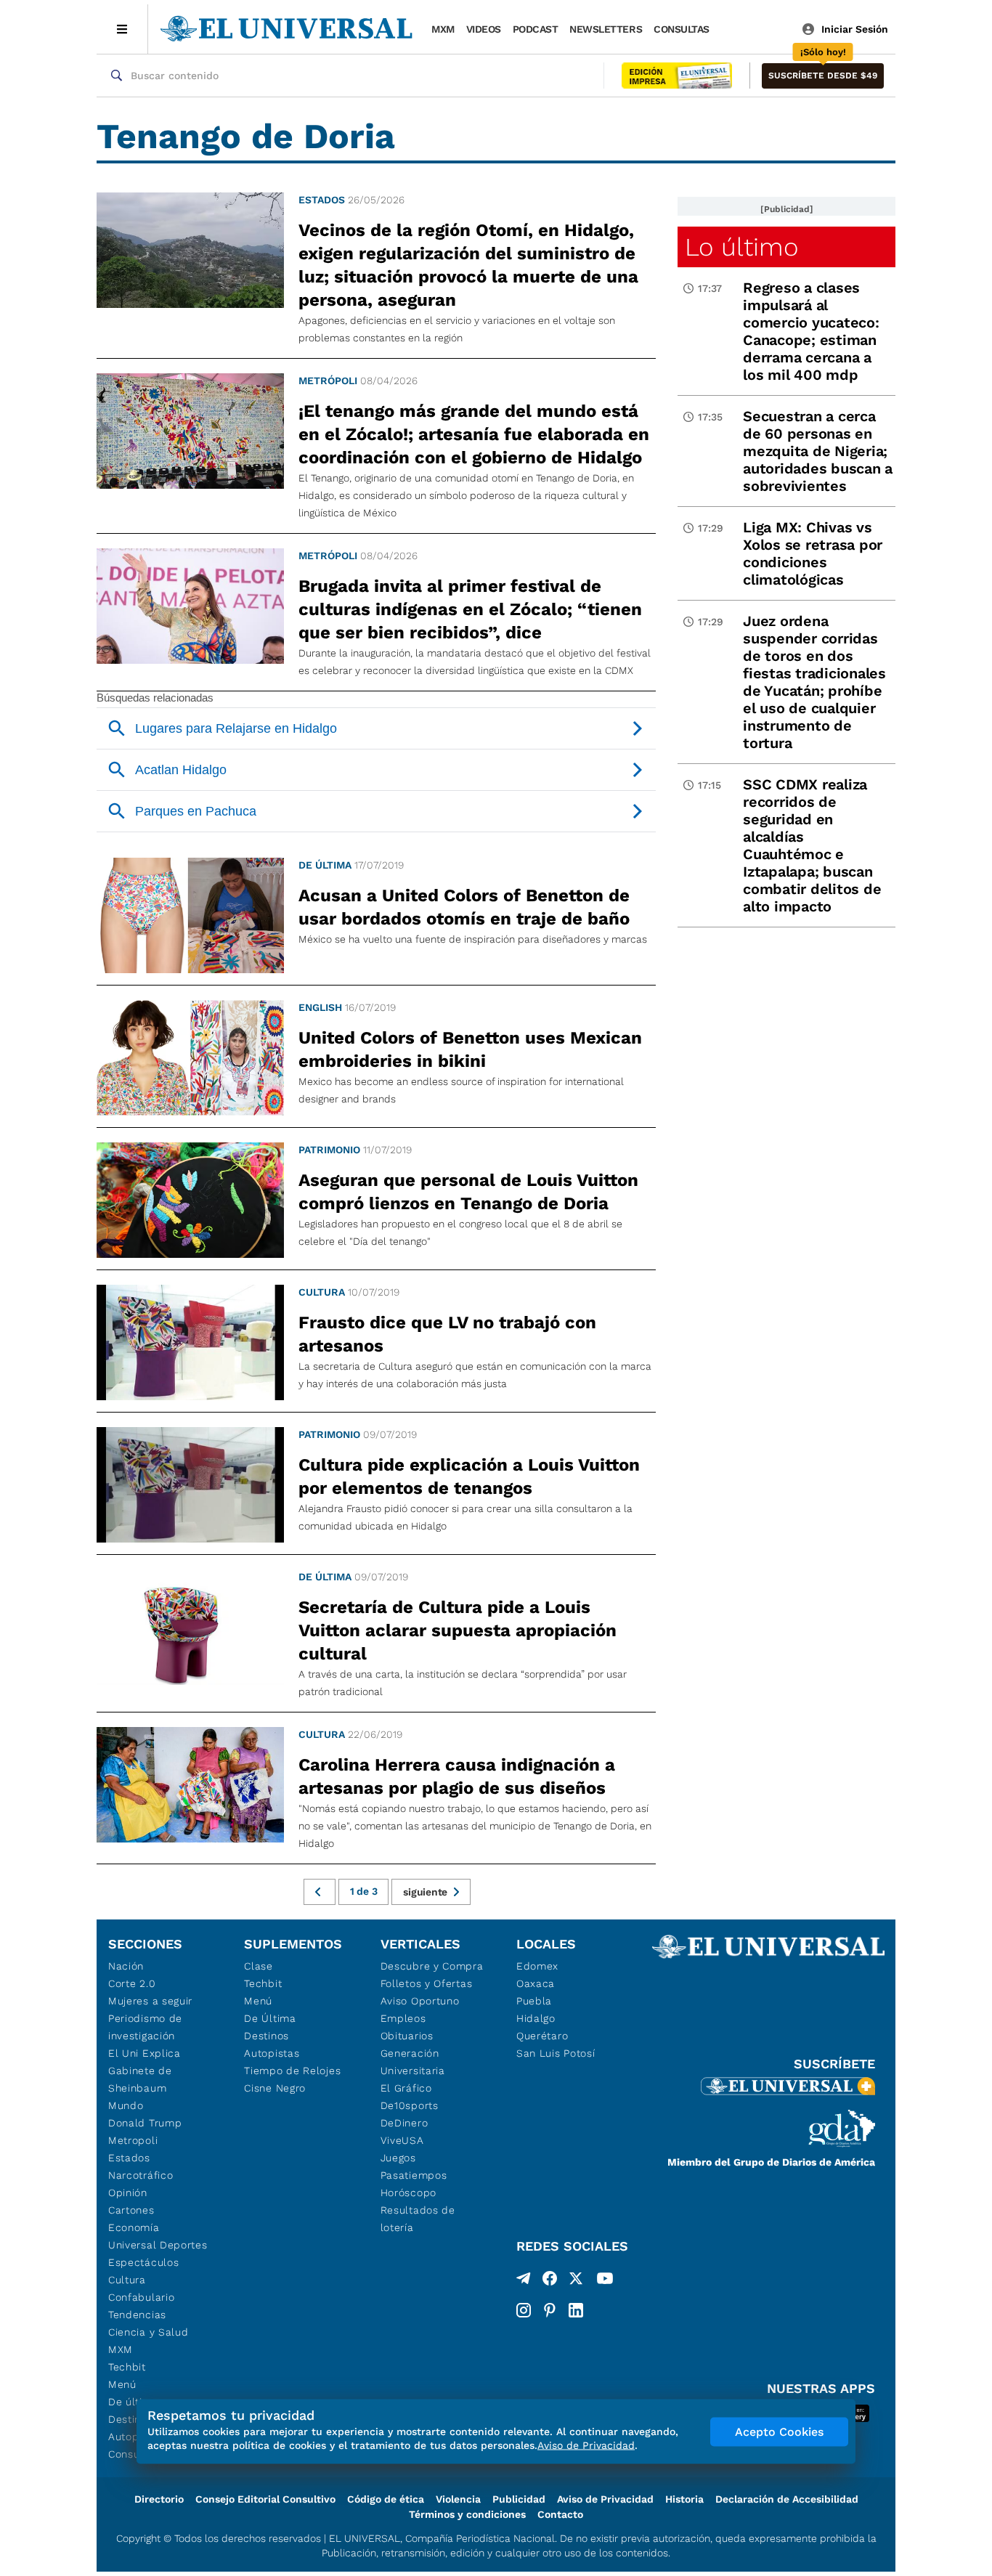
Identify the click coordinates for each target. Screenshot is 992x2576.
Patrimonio (329, 1150)
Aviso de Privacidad (605, 2499)
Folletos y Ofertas (427, 1983)
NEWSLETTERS (606, 29)
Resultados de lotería (418, 2219)
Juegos (398, 2158)
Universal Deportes (158, 2245)
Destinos (267, 2036)
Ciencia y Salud (149, 2332)
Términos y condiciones (467, 2514)
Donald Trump (145, 2123)
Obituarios (407, 2036)
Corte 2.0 (132, 1983)
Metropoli (133, 2140)
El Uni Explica (145, 2053)
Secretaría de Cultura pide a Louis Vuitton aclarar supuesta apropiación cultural (458, 1630)
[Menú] (122, 29)
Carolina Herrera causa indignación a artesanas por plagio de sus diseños (457, 1776)
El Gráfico (406, 2088)
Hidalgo (536, 2018)
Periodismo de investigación (145, 2027)
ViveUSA (402, 2140)
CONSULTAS (682, 29)
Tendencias (137, 2315)
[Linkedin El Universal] (576, 2310)
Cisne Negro (275, 2088)
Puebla (534, 2001)
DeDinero (404, 2123)
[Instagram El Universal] (524, 2310)
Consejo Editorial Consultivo (265, 2499)
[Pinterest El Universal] (550, 2310)
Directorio (159, 2499)
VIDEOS (484, 29)
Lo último (741, 247)
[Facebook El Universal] (550, 2281)
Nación (126, 1966)
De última (325, 865)
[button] (823, 76)
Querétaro (542, 2036)
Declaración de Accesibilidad (787, 2499)
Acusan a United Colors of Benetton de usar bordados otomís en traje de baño (464, 907)
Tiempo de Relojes (292, 2071)
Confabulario (141, 2297)
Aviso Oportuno (420, 2001)
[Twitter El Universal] (576, 2281)
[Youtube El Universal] (605, 2281)
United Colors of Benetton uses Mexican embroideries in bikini (470, 1049)
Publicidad (519, 2499)
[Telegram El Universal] (524, 2281)
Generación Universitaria (413, 2062)
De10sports (410, 2105)
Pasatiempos (414, 2175)
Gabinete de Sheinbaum (140, 2079)
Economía (134, 2227)
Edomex (537, 1966)
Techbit (127, 2367)
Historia (684, 2499)
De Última (270, 2018)
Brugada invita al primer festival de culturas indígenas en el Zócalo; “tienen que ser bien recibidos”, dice (470, 609)
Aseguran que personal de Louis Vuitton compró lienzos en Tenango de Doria (468, 1192)
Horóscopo (408, 2193)
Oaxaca (536, 1983)
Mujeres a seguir (150, 2001)
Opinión (128, 2193)
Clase (259, 1966)
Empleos (403, 2018)
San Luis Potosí (556, 2053)
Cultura (322, 1292)
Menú (122, 2384)
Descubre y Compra (432, 1966)
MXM (443, 29)
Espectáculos (143, 2262)
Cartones (131, 2210)
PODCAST (536, 29)
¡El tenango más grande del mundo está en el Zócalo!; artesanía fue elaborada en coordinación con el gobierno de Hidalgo (474, 434)
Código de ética (386, 2499)
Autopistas (272, 2053)
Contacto (560, 2514)
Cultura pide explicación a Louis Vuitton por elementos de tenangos (469, 1476)
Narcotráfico (141, 2175)
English (320, 1007)
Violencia (458, 2499)
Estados (322, 200)
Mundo (126, 2105)
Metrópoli (328, 381)
